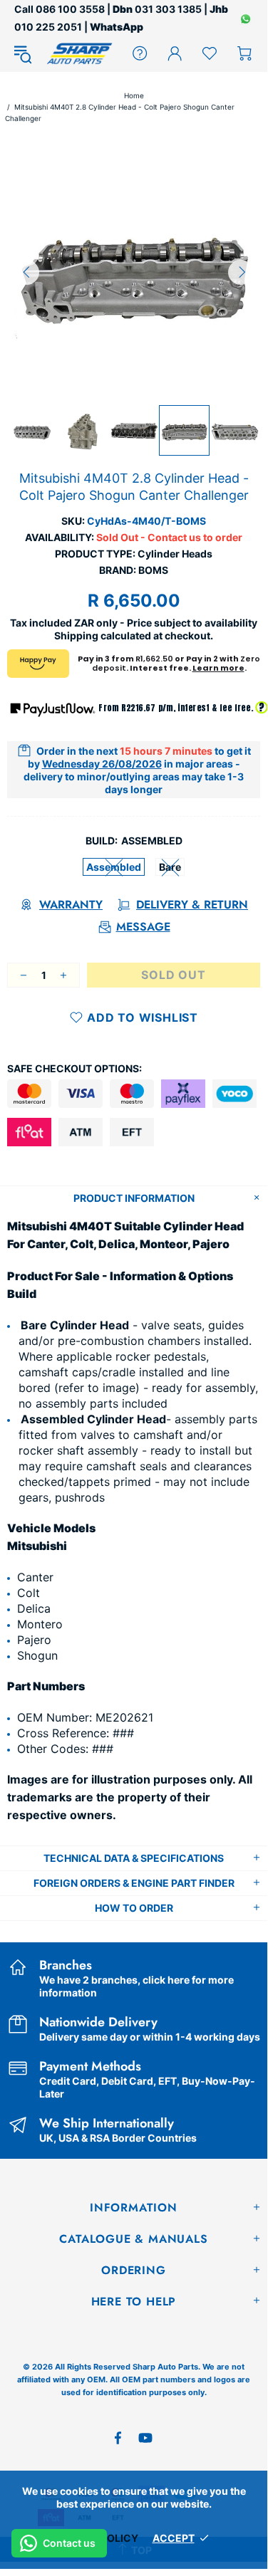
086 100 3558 (70, 9)
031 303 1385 (168, 9)
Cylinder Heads (175, 554)
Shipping (76, 635)
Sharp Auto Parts (79, 53)
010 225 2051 (48, 27)
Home (134, 95)
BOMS (153, 570)
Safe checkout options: (74, 1068)
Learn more (218, 668)
